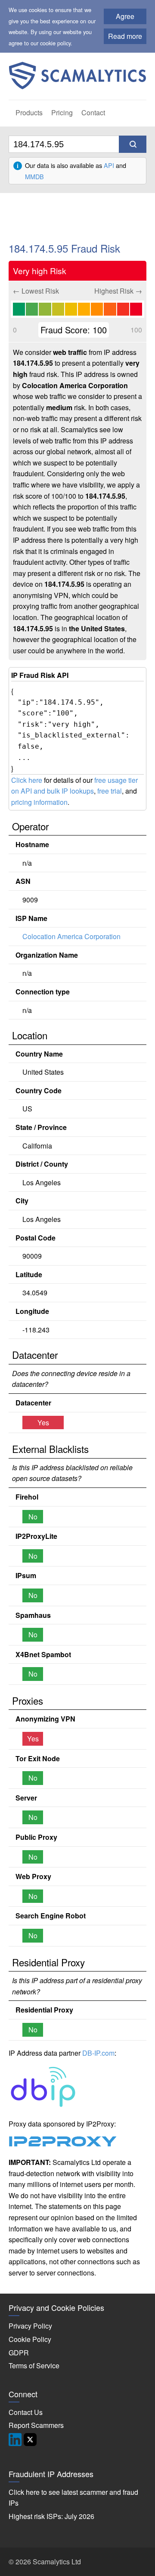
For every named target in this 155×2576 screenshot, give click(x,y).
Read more (125, 36)
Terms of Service (34, 2366)
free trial (110, 791)
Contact (93, 112)
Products (29, 112)
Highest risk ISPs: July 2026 (51, 2516)
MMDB (34, 176)
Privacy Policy (30, 2326)
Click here (27, 780)
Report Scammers (36, 2425)
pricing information (39, 802)
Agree (125, 16)
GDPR (19, 2353)
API (109, 165)
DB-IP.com (98, 2053)
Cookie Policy (30, 2339)
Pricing (62, 112)
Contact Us (26, 2412)
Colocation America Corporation (71, 936)
